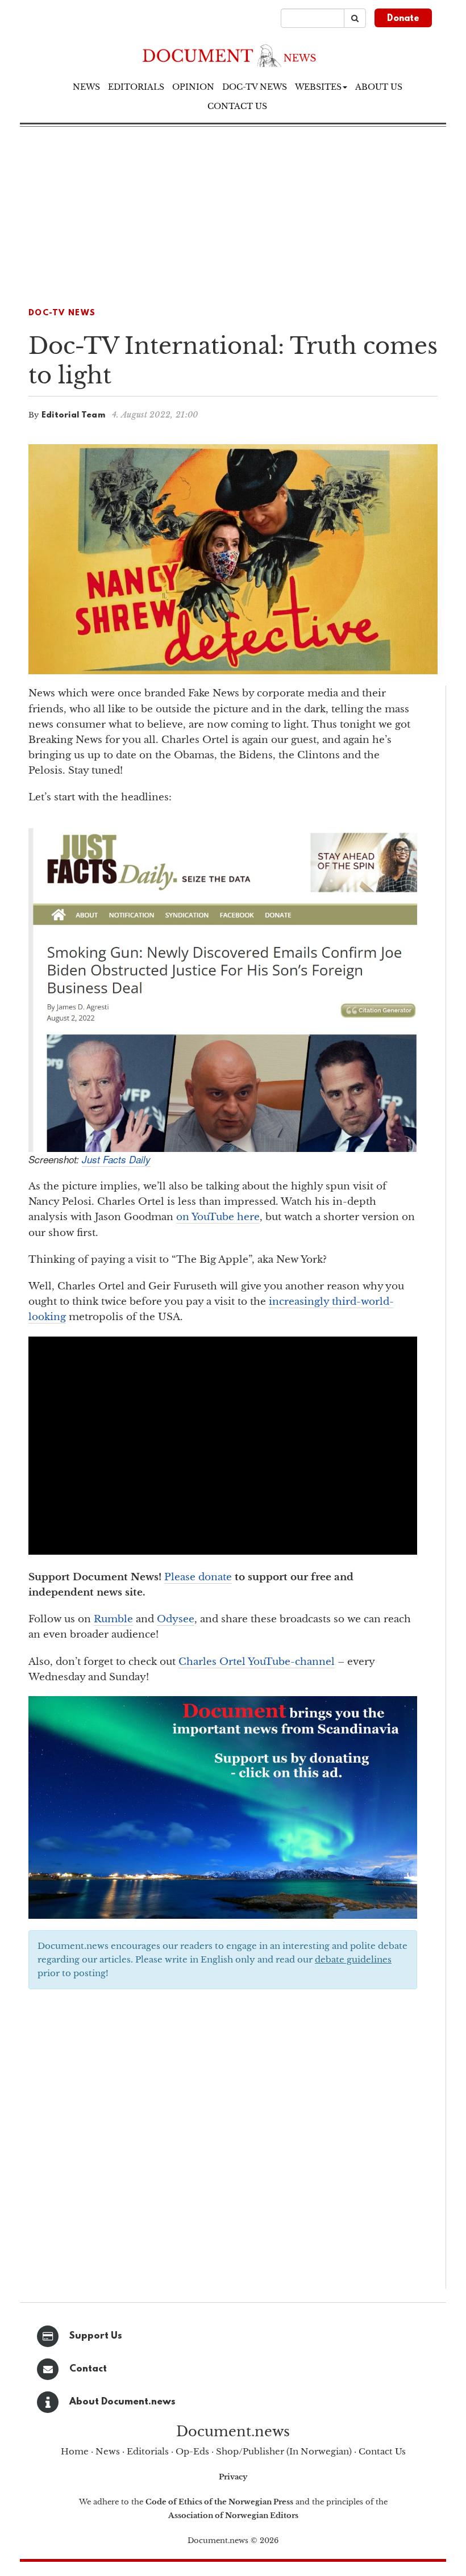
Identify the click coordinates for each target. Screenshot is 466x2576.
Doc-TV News (255, 87)
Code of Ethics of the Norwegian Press (219, 2502)
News (86, 87)
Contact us (237, 106)
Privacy (233, 2477)
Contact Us (382, 2451)
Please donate (198, 1577)
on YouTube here (218, 1217)
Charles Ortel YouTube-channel (257, 1662)
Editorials (136, 87)
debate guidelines (353, 1959)
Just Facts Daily (116, 1159)
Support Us (96, 2336)
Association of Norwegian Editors (233, 2516)
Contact (88, 2369)
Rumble (113, 1619)
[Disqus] (223, 2143)
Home (75, 2451)
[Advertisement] (233, 212)
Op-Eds (192, 2451)
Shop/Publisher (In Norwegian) (284, 2451)
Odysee (176, 1619)
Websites (318, 87)
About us (379, 87)
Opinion (193, 87)
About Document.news (122, 2402)
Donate (403, 19)
